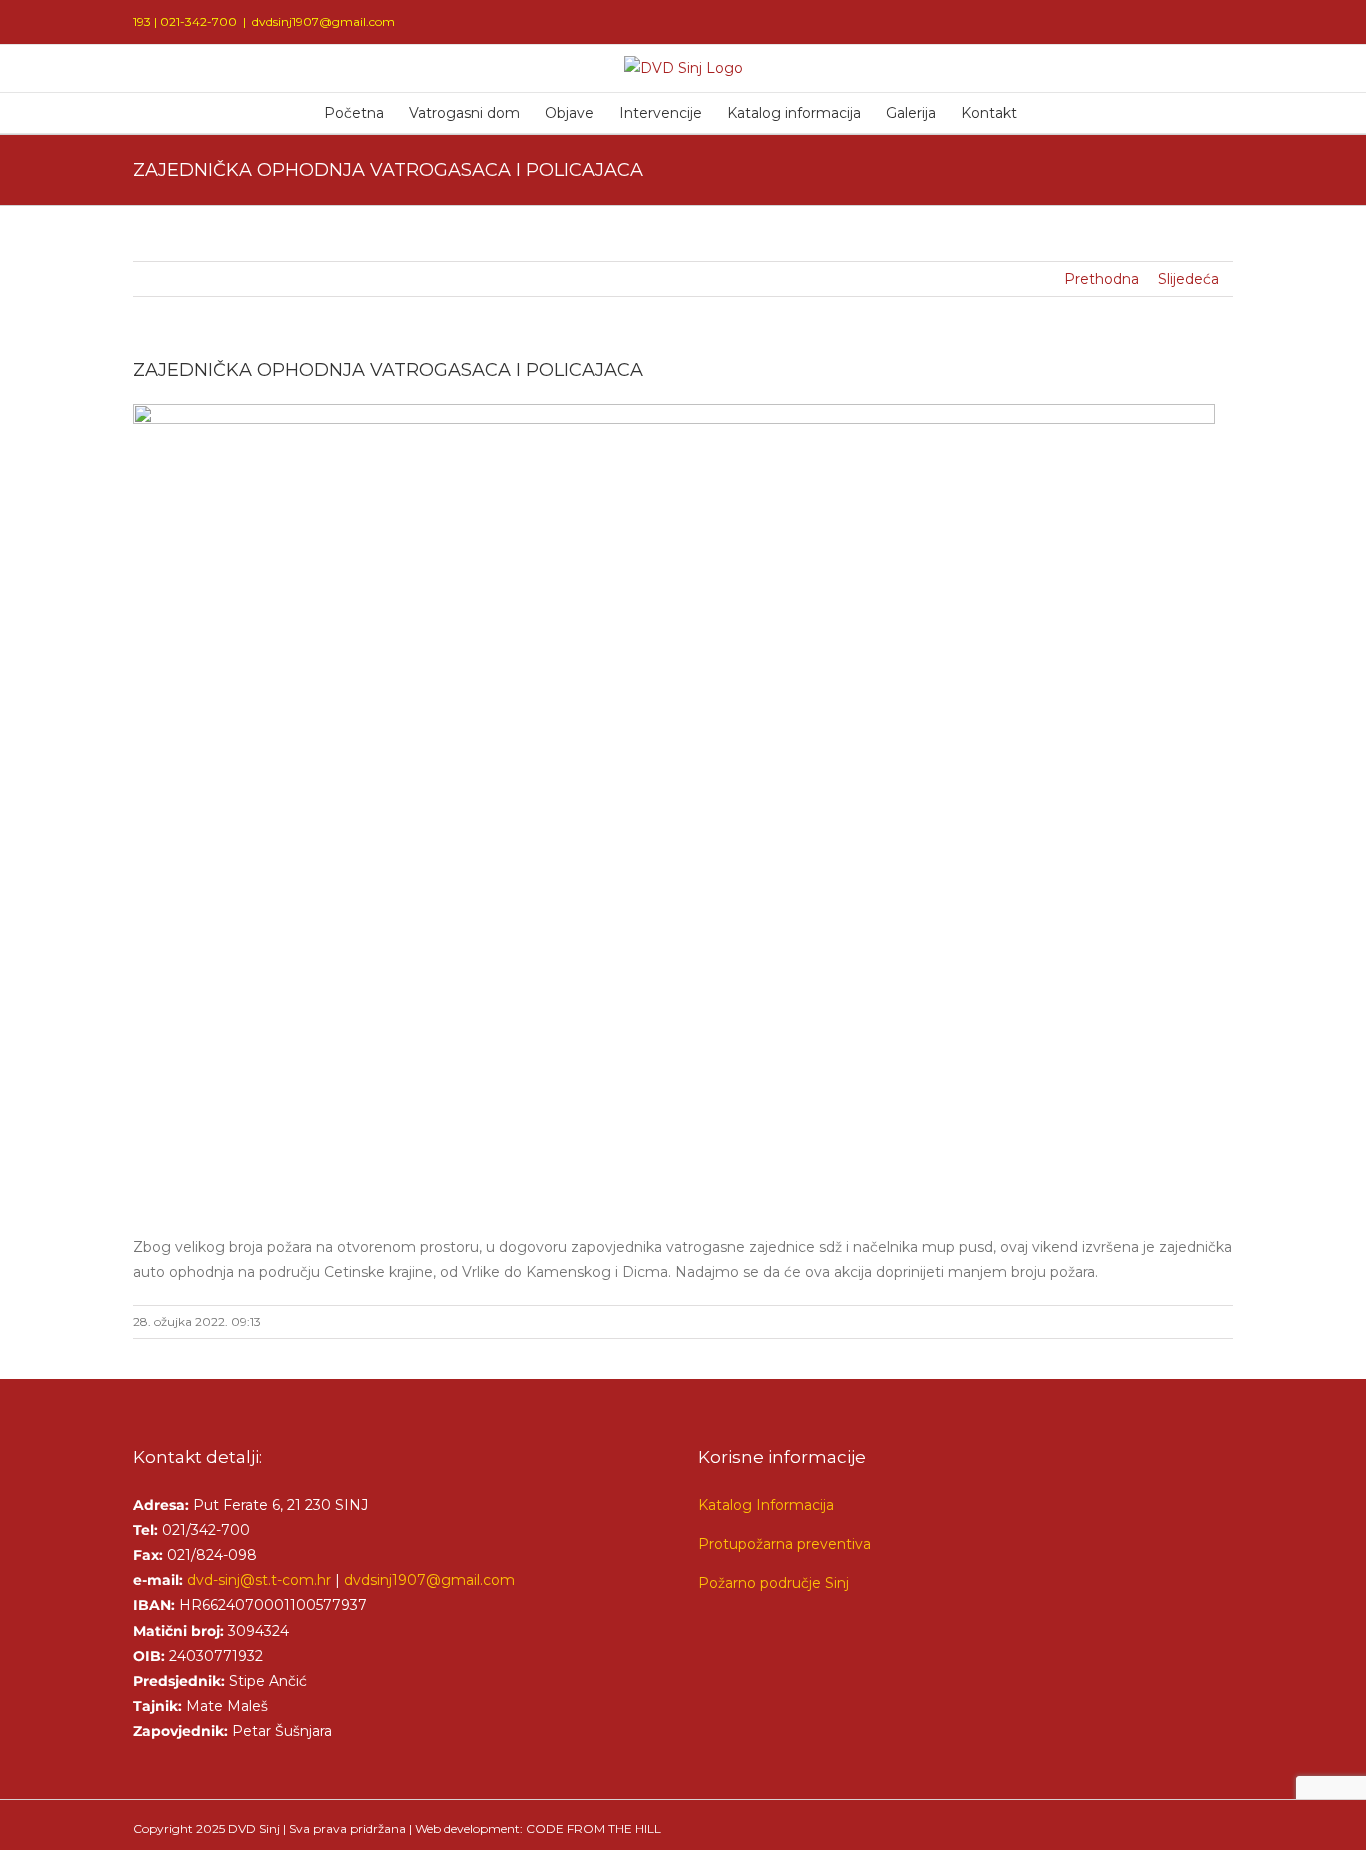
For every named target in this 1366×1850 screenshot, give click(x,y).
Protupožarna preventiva (784, 1544)
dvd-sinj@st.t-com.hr (259, 1580)
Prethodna (1101, 279)
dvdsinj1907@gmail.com (323, 21)
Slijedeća (1188, 279)
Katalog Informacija (766, 1505)
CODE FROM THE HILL (593, 1828)
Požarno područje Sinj (773, 1583)
